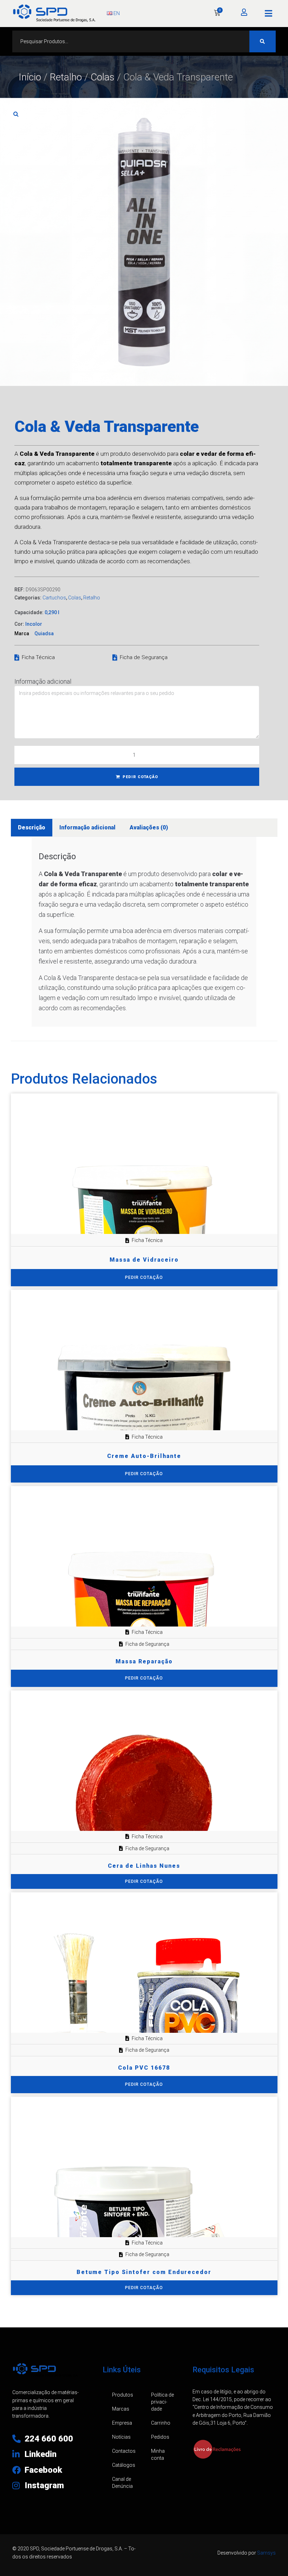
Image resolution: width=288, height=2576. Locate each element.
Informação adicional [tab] (87, 827)
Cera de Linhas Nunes (144, 1866)
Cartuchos (54, 598)
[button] (269, 13)
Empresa (122, 2423)
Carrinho (161, 2423)
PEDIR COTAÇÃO (140, 777)
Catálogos (124, 2465)
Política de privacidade (162, 2402)
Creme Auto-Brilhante (144, 1456)
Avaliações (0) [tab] (149, 827)
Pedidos (160, 2437)
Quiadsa (44, 633)
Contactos (124, 2451)
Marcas (121, 2409)
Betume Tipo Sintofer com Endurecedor (144, 2272)
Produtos (123, 2395)
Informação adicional (43, 681)
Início (30, 77)
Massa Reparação (144, 1661)
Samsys (266, 2553)
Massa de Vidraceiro (144, 1260)
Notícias (121, 2437)
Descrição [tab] (32, 827)
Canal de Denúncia (122, 2483)
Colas (103, 77)
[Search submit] (263, 41)
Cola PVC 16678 (144, 2068)
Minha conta (158, 2455)
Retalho (66, 77)
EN (116, 13)
